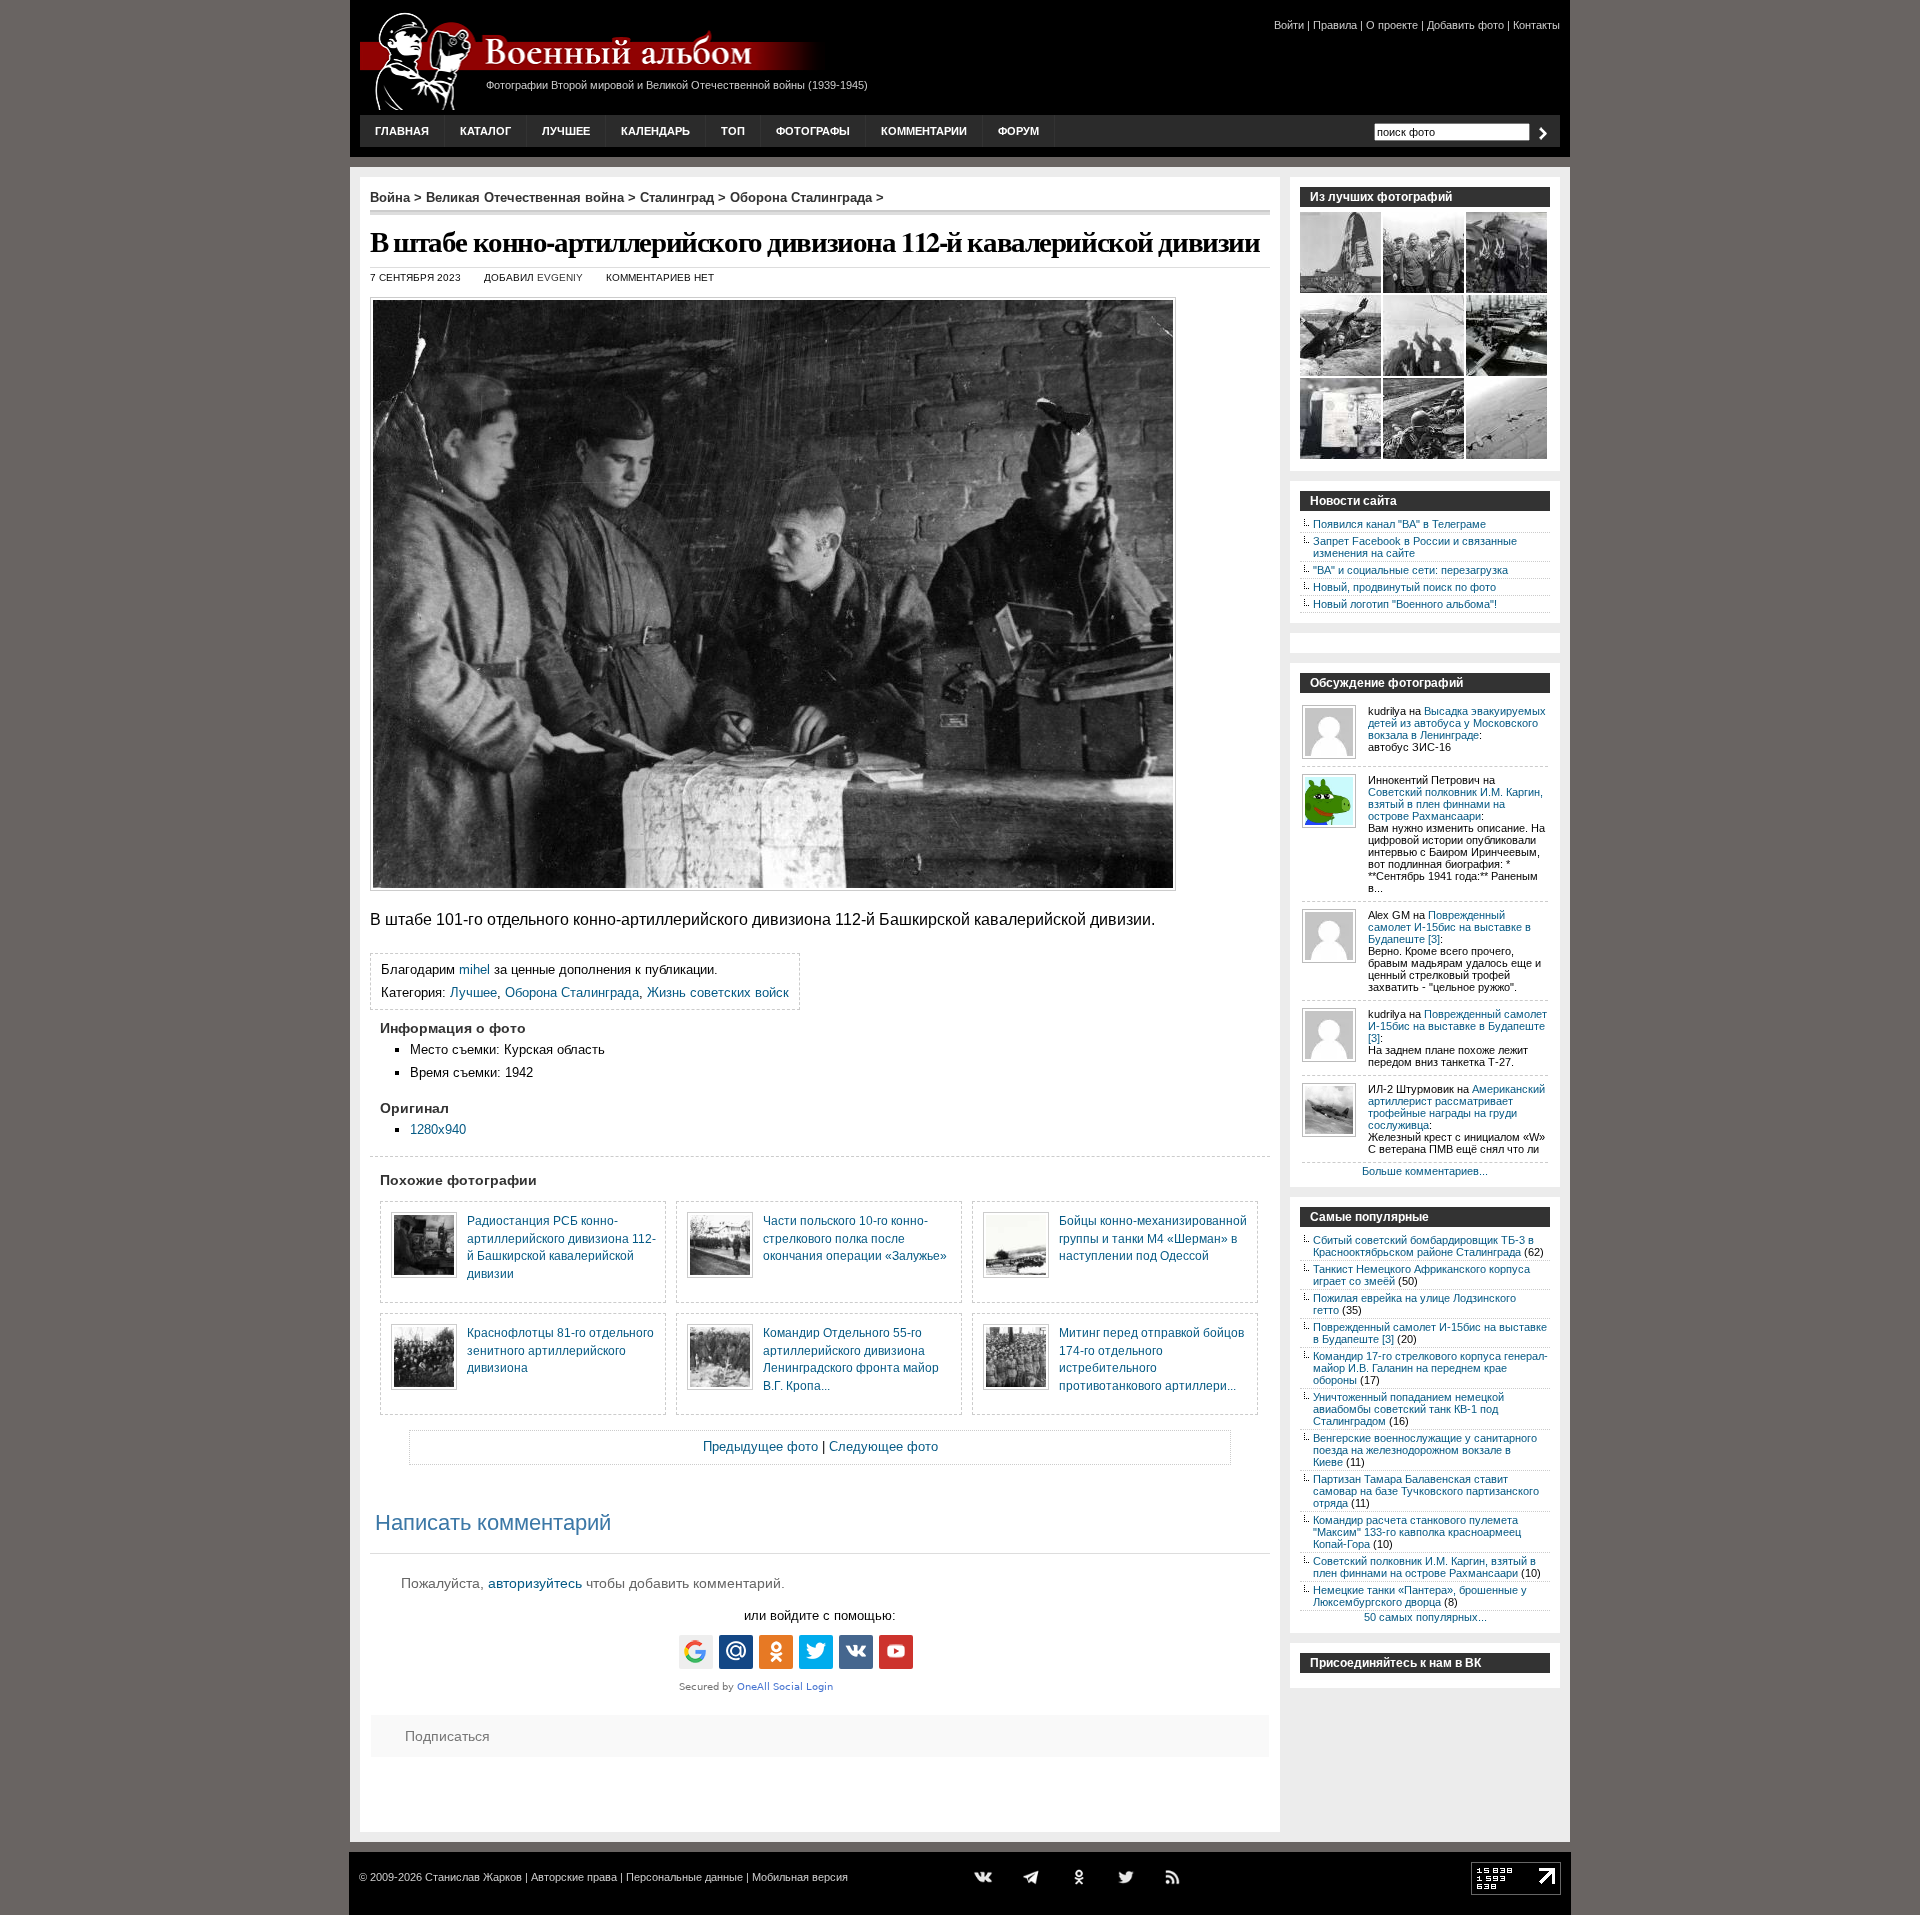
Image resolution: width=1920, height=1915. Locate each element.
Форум (1018, 131)
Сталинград (677, 197)
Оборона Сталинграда (801, 197)
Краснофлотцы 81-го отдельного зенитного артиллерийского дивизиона (560, 1350)
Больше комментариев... (1425, 1171)
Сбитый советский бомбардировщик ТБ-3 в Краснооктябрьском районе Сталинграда (1423, 1246)
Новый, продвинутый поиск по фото (1404, 587)
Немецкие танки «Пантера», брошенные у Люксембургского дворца (1420, 1596)
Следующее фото (883, 1446)
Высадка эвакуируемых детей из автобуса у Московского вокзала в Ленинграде (1457, 723)
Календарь (655, 131)
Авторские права (574, 1877)
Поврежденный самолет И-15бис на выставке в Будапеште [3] (1449, 927)
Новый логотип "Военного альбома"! (1405, 604)
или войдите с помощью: (820, 1615)
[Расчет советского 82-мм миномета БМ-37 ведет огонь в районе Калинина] (1424, 374)
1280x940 (438, 1129)
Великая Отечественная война (525, 197)
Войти (1289, 25)
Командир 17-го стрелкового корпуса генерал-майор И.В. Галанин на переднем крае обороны (1430, 1368)
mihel (474, 969)
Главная (402, 131)
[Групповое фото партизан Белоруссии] (1424, 291)
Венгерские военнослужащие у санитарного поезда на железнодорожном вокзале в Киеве (1425, 1450)
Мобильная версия (800, 1877)
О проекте (1392, 25)
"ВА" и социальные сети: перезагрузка (1410, 570)
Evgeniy (560, 277)
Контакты (1536, 25)
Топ (733, 131)
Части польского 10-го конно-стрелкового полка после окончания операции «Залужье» (855, 1238)
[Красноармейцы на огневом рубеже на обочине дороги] (1424, 457)
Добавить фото (1465, 25)
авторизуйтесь (535, 1583)
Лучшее (566, 131)
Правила (1335, 25)
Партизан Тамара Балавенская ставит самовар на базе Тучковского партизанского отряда (1426, 1491)
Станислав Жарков (473, 1877)
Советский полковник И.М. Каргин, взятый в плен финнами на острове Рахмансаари (1455, 804)
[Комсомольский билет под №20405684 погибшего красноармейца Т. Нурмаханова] (1341, 457)
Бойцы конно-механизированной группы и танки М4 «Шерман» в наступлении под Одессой (1153, 1238)
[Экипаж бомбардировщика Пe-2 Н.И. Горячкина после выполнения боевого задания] (1507, 291)
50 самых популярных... (1425, 1617)
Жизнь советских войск (718, 992)
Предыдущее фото (760, 1446)
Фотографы (813, 131)
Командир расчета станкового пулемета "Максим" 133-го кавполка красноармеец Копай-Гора (1417, 1532)
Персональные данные (684, 1877)
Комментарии (924, 131)
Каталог (485, 131)
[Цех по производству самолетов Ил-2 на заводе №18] (1507, 374)
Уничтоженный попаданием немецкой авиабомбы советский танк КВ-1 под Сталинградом (1408, 1409)
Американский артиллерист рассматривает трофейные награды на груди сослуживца (1456, 1107)
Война (390, 197)
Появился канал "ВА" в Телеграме (1399, 524)
